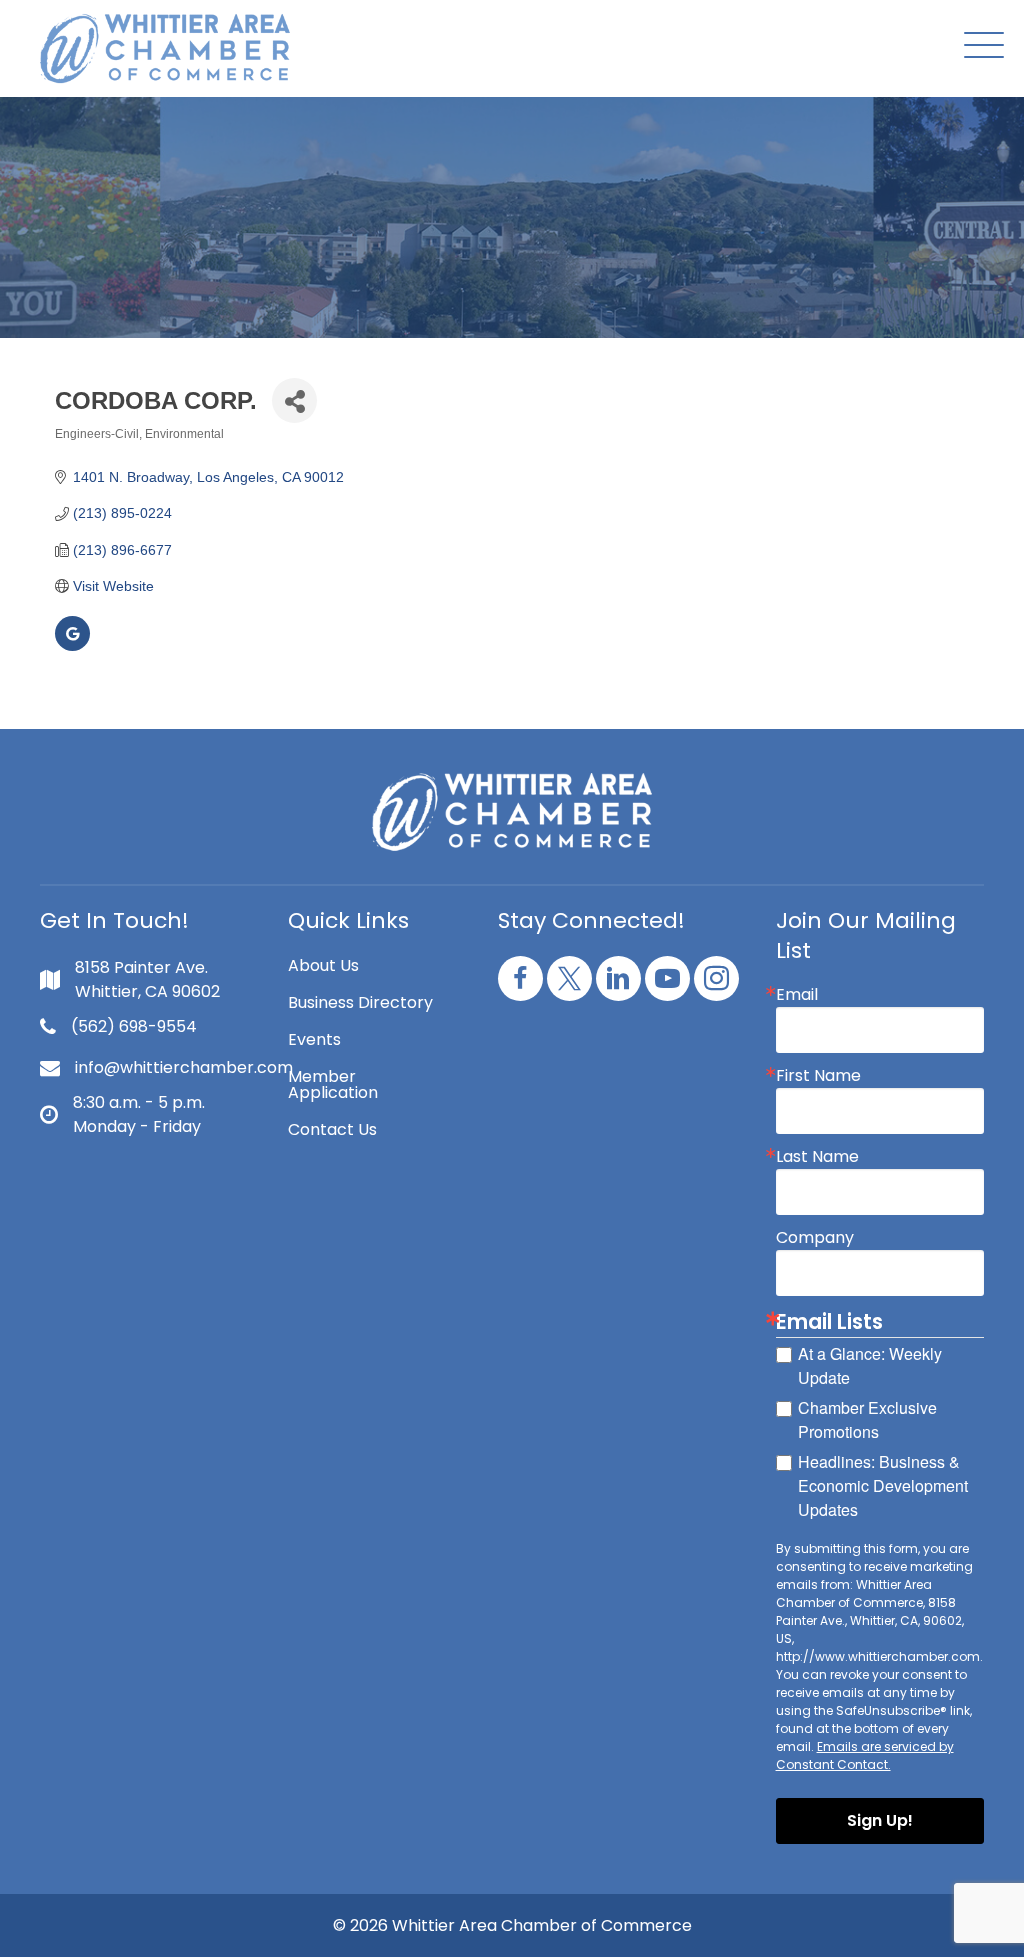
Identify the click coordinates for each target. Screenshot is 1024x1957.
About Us (323, 965)
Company (815, 1238)
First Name (818, 1076)
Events (314, 1039)
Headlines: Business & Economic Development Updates (883, 1485)
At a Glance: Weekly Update (870, 1365)
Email (797, 995)
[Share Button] (294, 400)
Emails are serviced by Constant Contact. (865, 1755)
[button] (979, 46)
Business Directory (360, 1002)
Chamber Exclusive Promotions (867, 1419)
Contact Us (332, 1129)
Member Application (333, 1084)
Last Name (817, 1157)
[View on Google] (72, 646)
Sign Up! (880, 1820)
